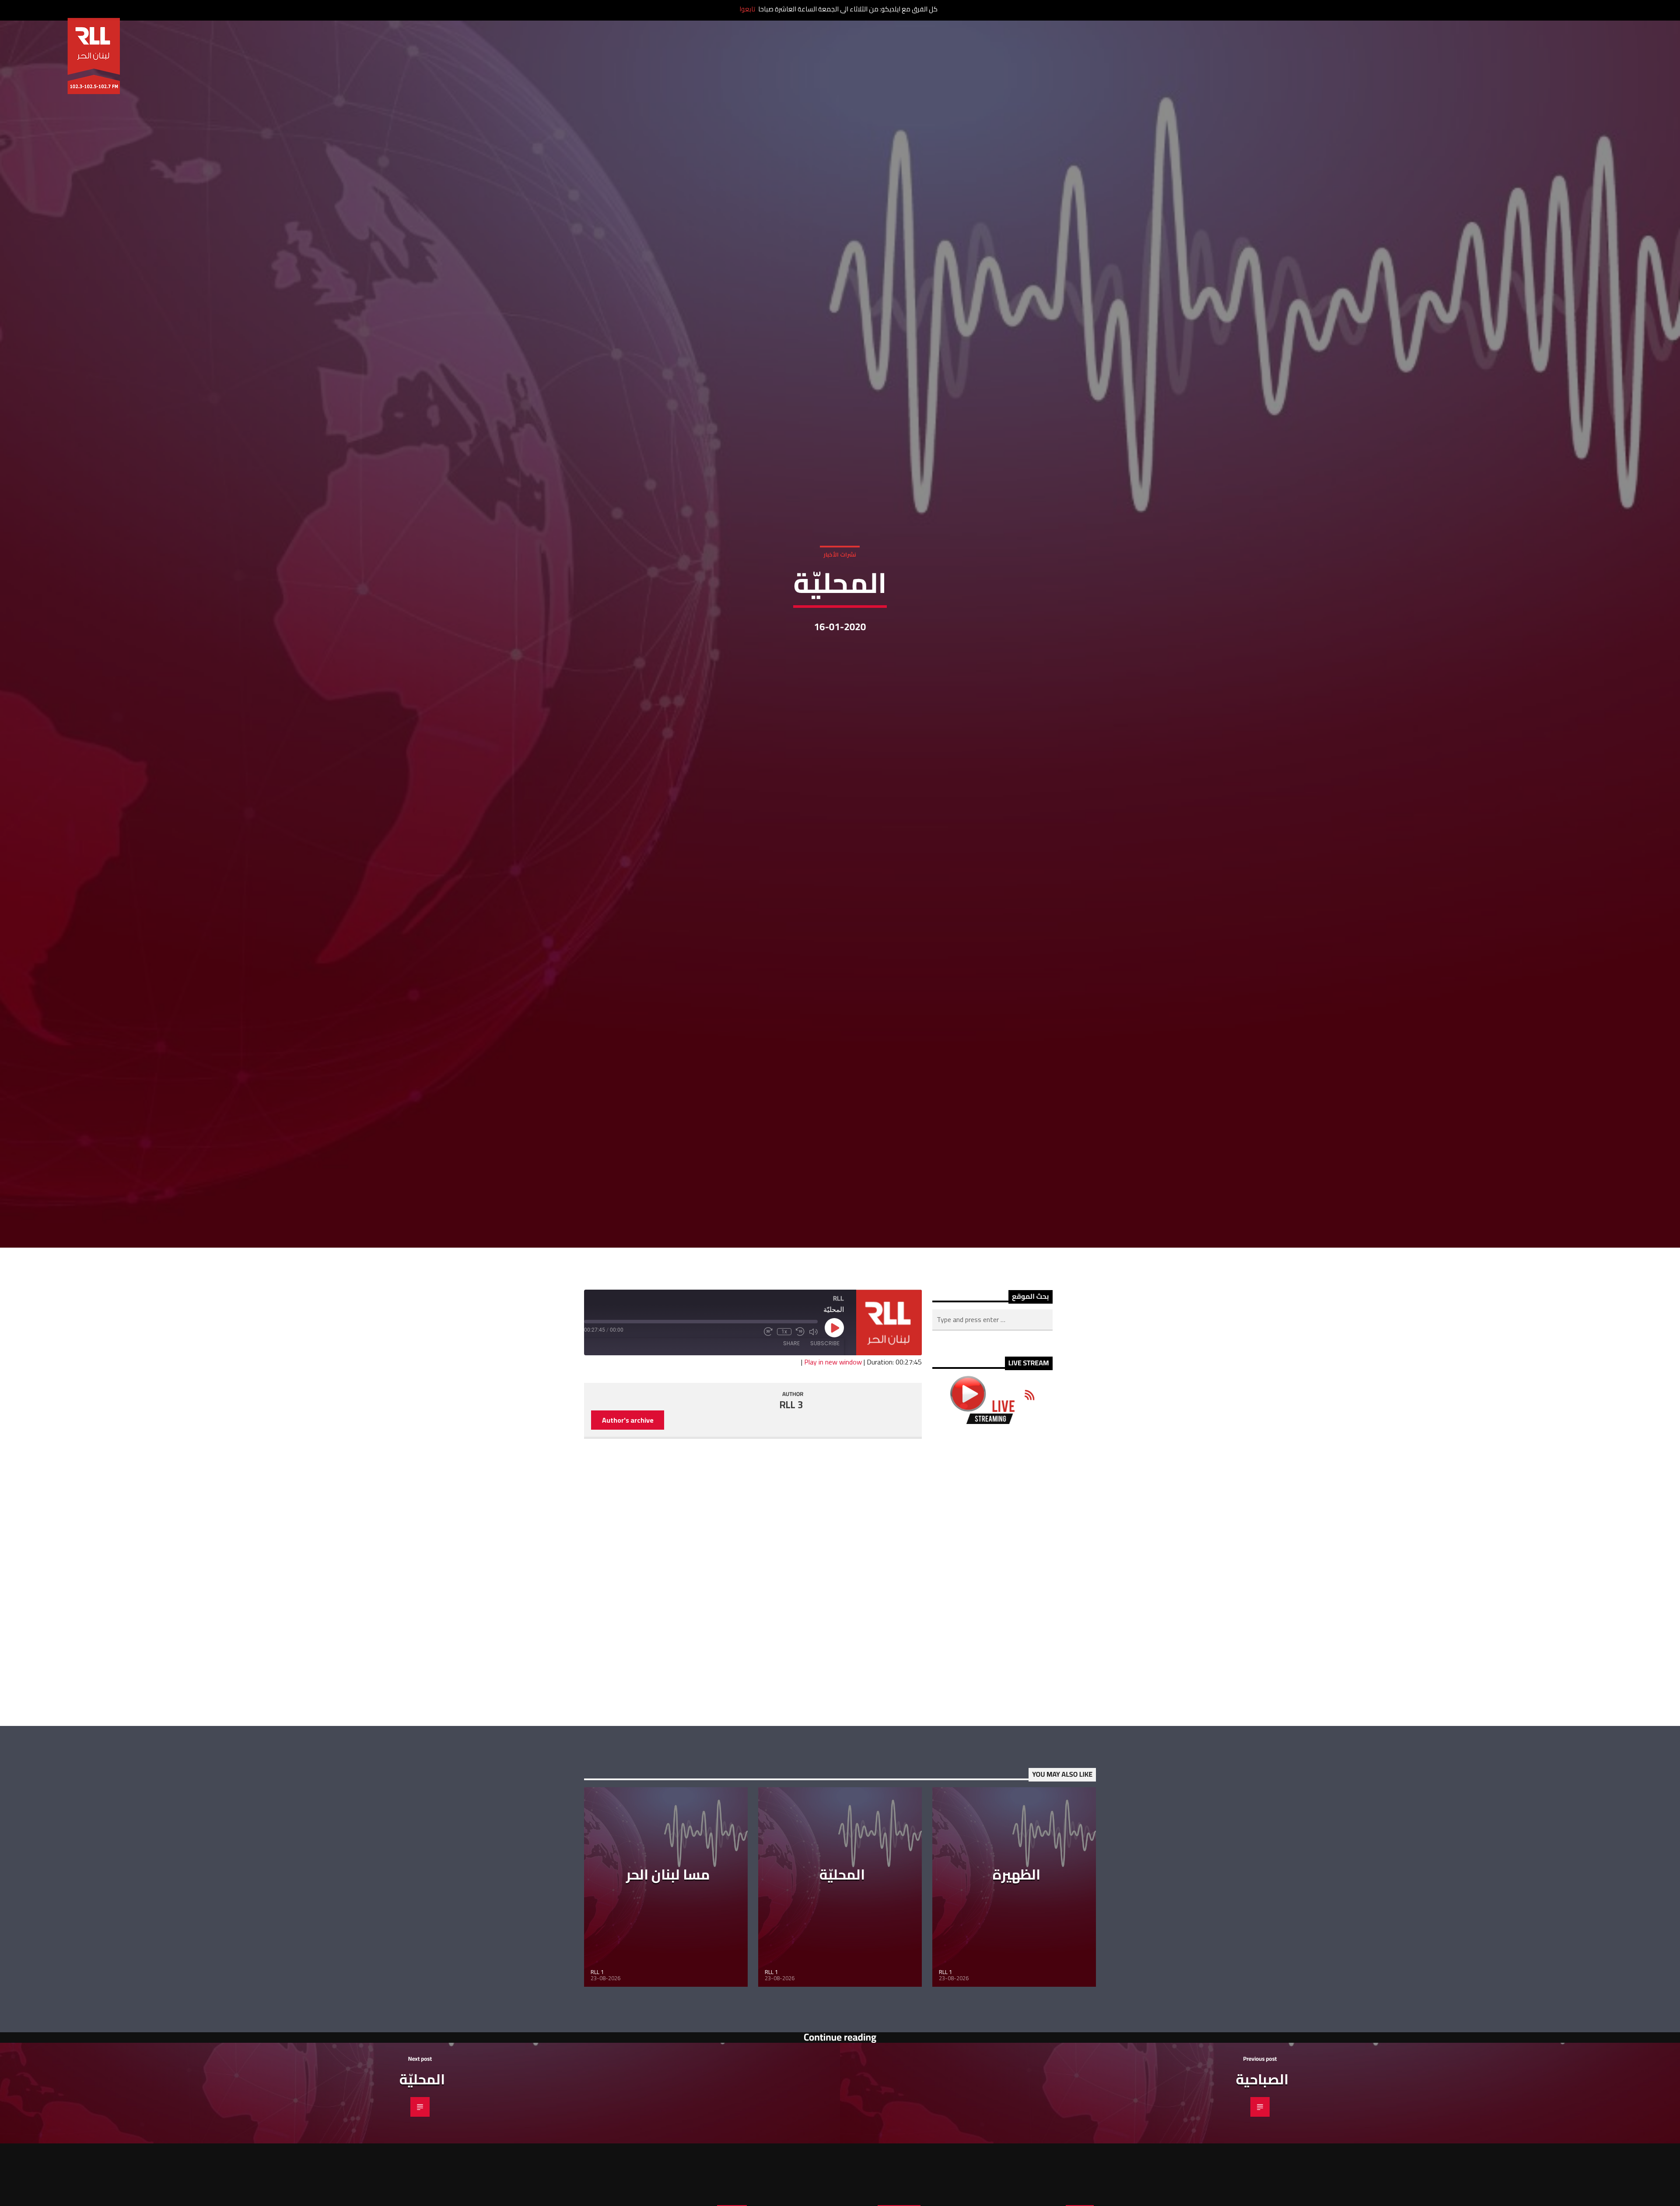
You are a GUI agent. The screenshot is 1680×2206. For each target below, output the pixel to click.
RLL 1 (597, 1976)
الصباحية (1262, 2083)
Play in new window (833, 1366)
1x (784, 1335)
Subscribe (825, 1347)
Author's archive (628, 1424)
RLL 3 (791, 1408)
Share (791, 1347)
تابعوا (747, 9)
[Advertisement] (992, 1578)
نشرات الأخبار (840, 556)
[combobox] (992, 1323)
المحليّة (842, 1878)
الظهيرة (1017, 1878)
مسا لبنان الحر (668, 1878)
